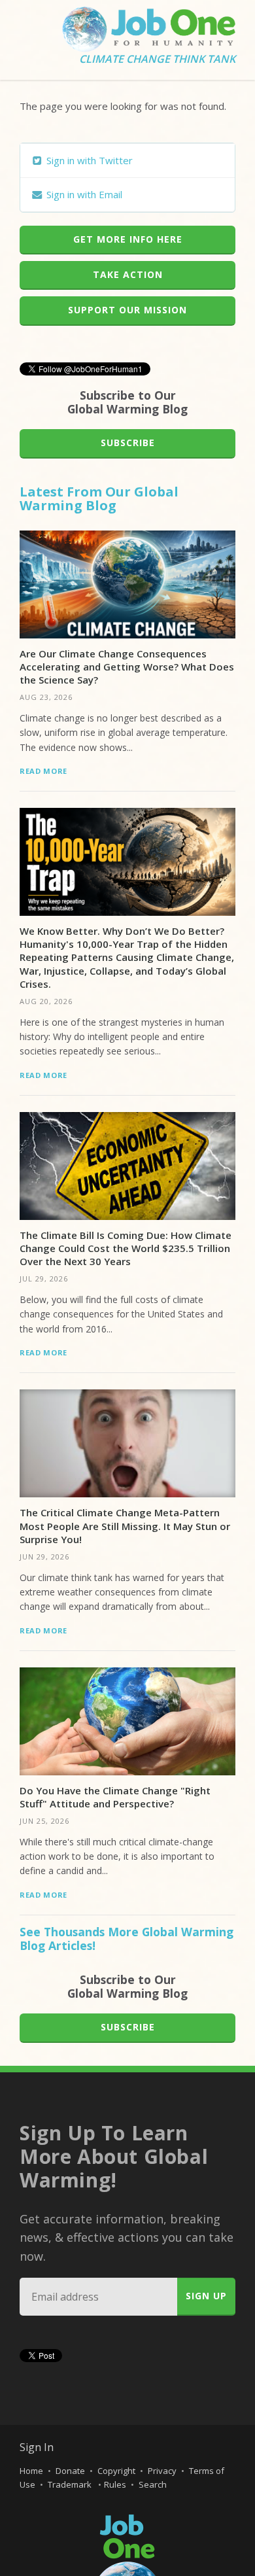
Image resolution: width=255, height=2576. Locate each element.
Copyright (116, 2471)
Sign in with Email (83, 194)
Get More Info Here (128, 239)
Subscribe (128, 443)
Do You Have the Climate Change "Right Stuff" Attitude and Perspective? (115, 1797)
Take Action (128, 274)
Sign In (37, 2447)
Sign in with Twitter (88, 160)
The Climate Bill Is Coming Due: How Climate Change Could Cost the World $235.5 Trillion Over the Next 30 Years (126, 1248)
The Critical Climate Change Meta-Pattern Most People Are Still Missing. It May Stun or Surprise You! (125, 1526)
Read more (43, 771)
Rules (115, 2484)
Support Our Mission (127, 310)
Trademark (71, 2484)
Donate (70, 2471)
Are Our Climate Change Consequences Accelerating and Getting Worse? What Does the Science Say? (127, 667)
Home (31, 2471)
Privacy (162, 2471)
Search (153, 2484)
